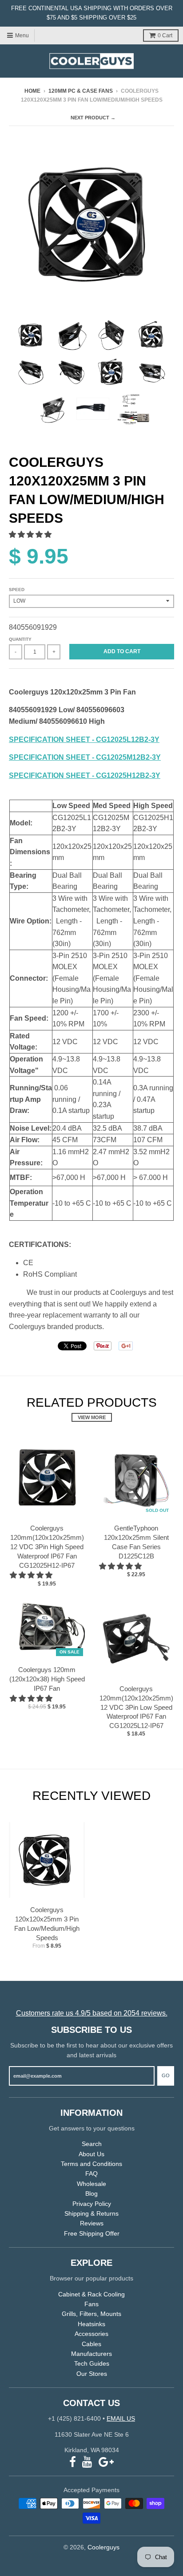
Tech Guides (92, 2363)
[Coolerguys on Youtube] (87, 2462)
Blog (91, 2193)
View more (92, 1417)
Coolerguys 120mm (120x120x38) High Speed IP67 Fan (47, 1679)
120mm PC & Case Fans (81, 91)
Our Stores (92, 2374)
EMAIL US (121, 2418)
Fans (91, 2304)
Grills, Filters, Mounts (91, 2314)
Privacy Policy (92, 2204)
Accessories (91, 2334)
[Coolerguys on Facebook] (73, 2462)
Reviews (92, 2223)
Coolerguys (103, 2547)
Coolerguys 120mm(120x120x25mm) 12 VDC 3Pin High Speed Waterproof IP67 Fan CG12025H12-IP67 (47, 1546)
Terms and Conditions (91, 2164)
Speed (17, 590)
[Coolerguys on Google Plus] (106, 2462)
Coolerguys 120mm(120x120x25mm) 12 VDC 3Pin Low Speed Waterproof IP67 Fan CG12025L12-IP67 (136, 1707)
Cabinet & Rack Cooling (91, 2294)
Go (166, 2075)
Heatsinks (91, 2324)
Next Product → (93, 118)
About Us (91, 2154)
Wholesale (91, 2184)
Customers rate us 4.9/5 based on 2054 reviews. (92, 2013)
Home (32, 91)
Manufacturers (91, 2354)
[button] (31, 535)
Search (92, 2144)
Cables (91, 2344)
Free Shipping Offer (92, 2233)
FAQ (91, 2174)
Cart (165, 36)
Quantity (20, 639)
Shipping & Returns (91, 2213)
